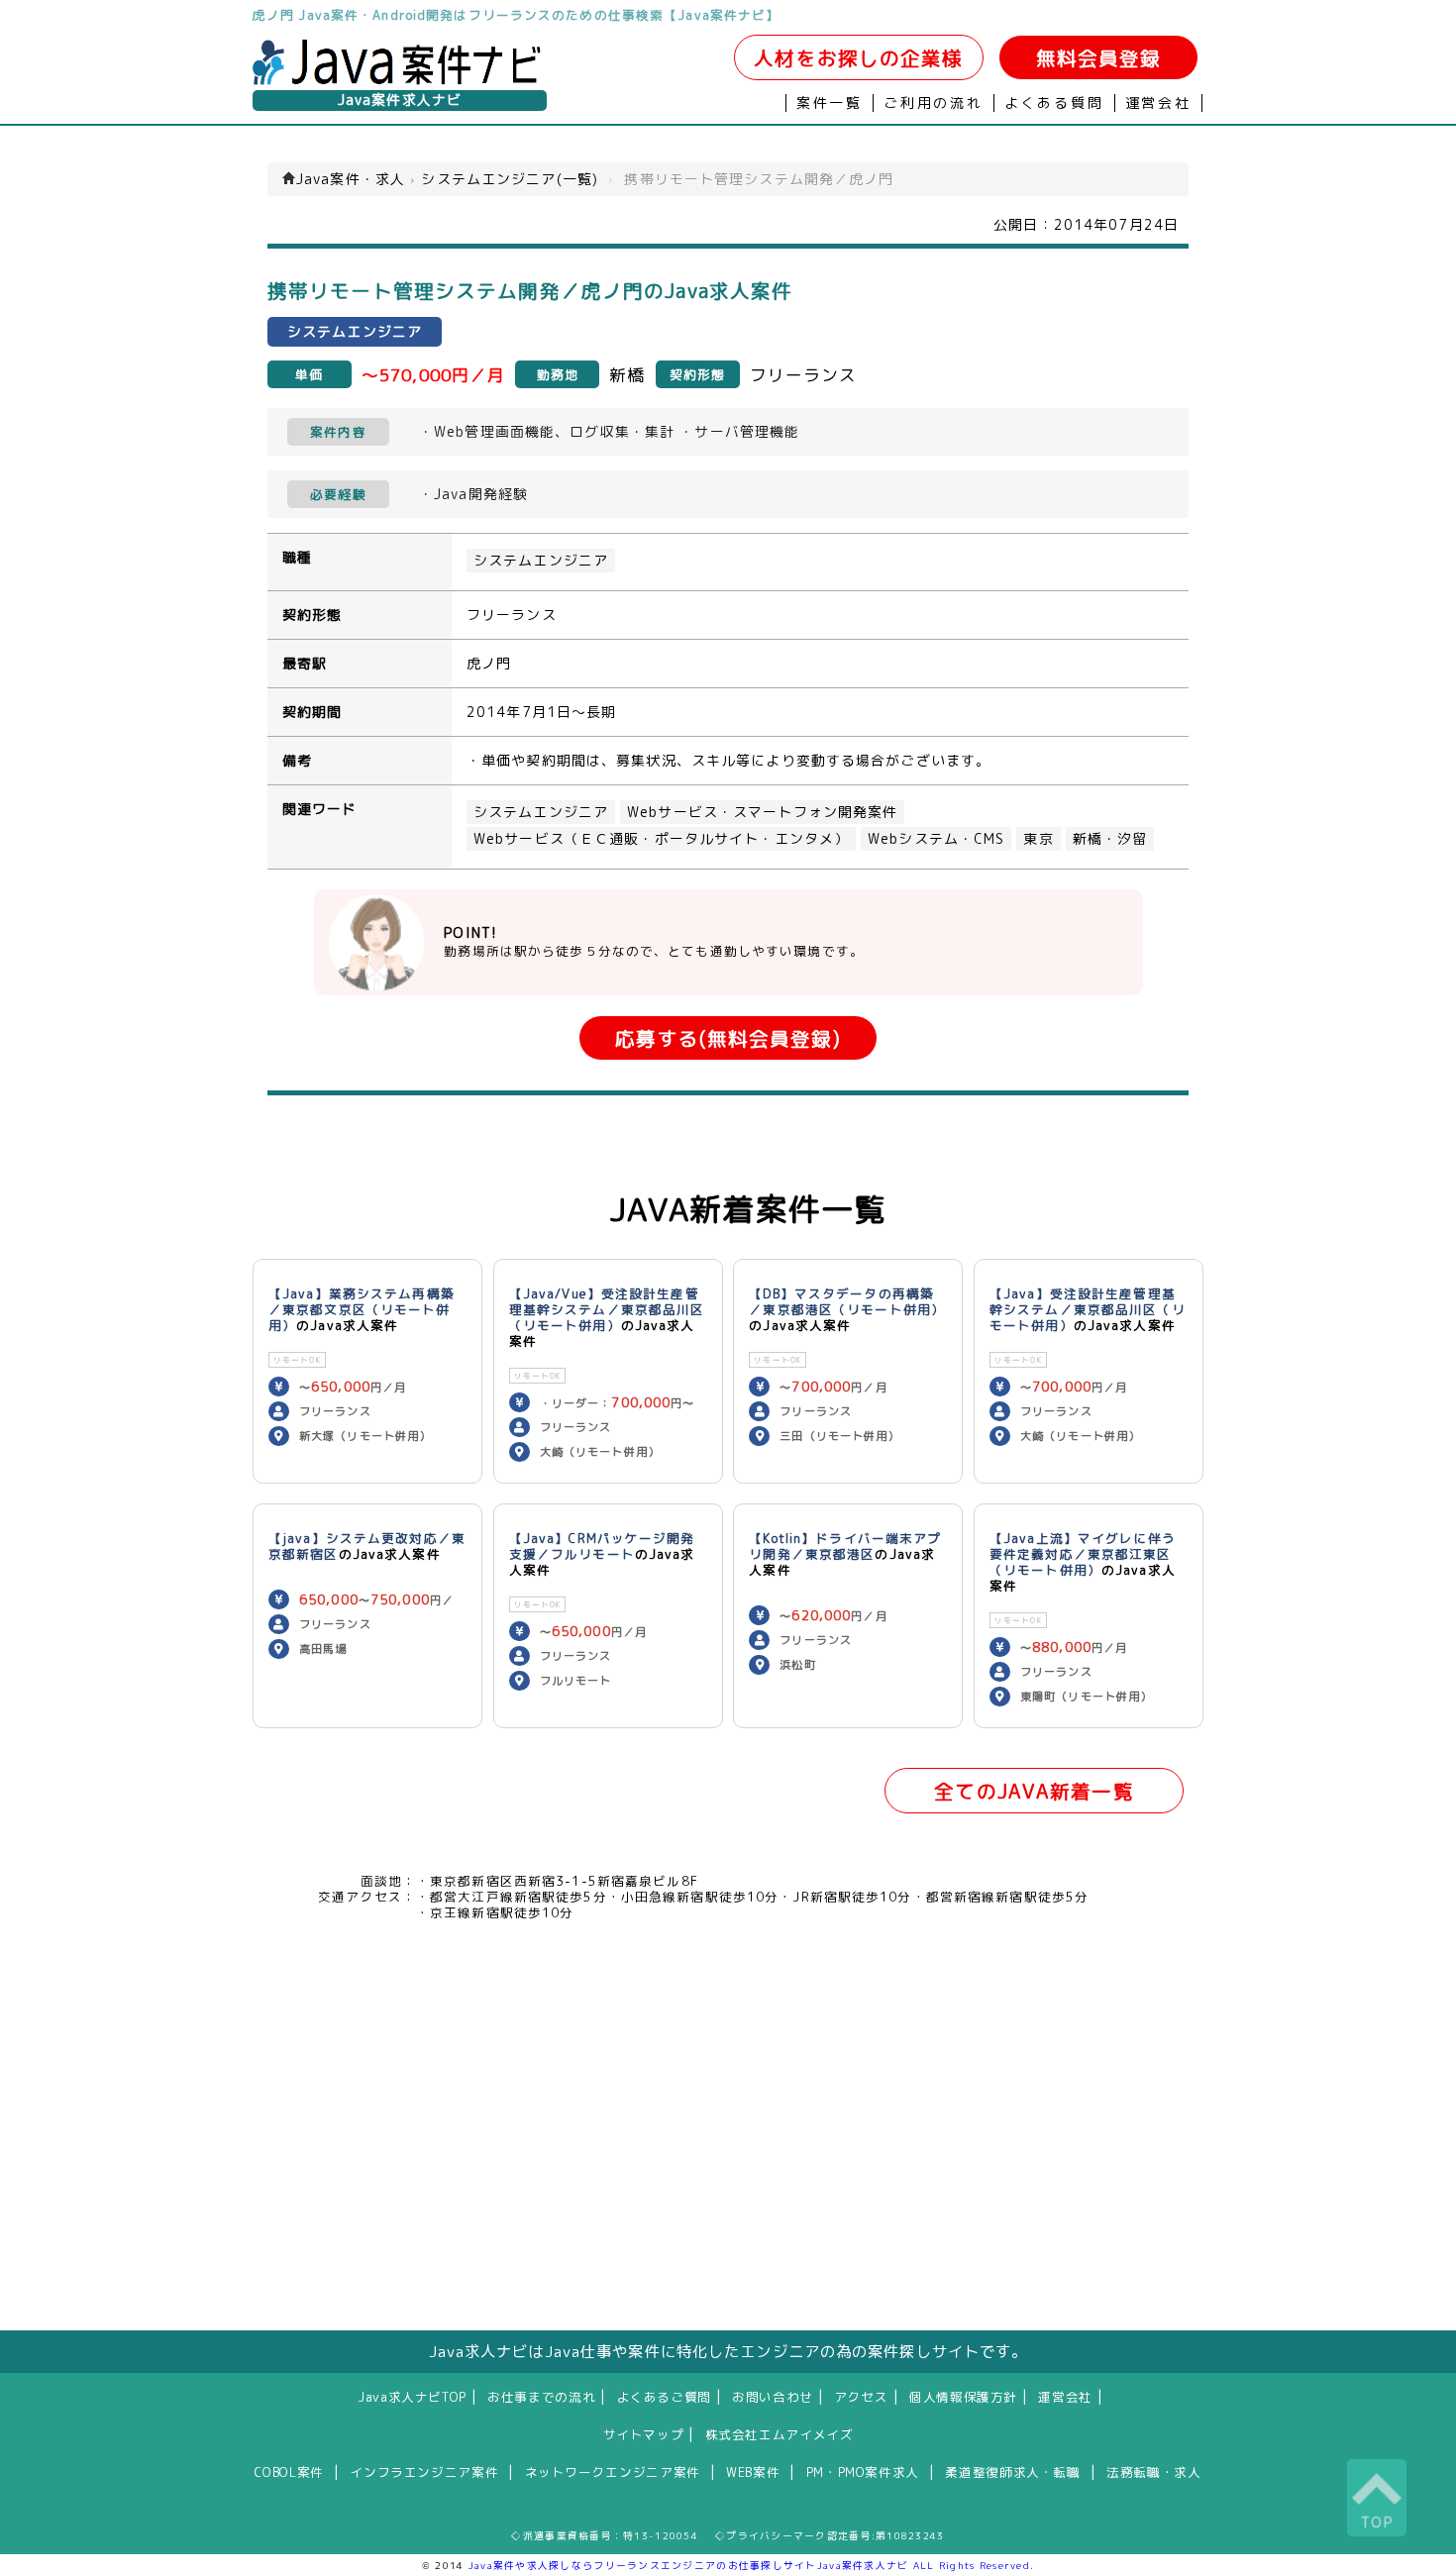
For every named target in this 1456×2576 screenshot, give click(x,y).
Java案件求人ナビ (400, 100)
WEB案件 (753, 2472)
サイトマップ (644, 2434)
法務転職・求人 (1153, 2472)
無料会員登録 (1099, 58)
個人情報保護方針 (963, 2397)
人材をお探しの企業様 (858, 58)
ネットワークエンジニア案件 (613, 2472)
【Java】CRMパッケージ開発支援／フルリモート (602, 1546)
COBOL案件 (289, 2472)
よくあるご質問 (664, 2397)
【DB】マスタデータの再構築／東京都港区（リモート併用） (847, 1301)
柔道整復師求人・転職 (1012, 2472)
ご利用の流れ (934, 103)
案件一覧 (830, 103)
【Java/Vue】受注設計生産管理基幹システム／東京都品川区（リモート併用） (607, 1309)
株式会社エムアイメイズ (780, 2434)
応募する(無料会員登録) (728, 1038)
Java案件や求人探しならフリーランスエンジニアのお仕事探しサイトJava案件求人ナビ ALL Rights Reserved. (752, 2565)
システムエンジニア (541, 561)
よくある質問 (1054, 103)
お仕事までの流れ (541, 2397)
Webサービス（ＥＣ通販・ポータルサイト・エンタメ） (661, 839)
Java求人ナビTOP (412, 2397)
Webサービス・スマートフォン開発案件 (762, 812)
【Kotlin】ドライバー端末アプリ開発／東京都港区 (845, 1546)
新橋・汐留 (1110, 839)
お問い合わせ (773, 2397)
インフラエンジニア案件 (424, 2472)
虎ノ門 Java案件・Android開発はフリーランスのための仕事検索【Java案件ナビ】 (516, 15)
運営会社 (1158, 103)
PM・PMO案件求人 (863, 2472)
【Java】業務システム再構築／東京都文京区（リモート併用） (362, 1309)
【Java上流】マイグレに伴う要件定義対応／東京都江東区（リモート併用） (1083, 1554)
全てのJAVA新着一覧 (1034, 1791)
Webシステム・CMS (936, 839)
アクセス (861, 2397)
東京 (1038, 839)
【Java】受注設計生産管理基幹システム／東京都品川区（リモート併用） (1088, 1309)
